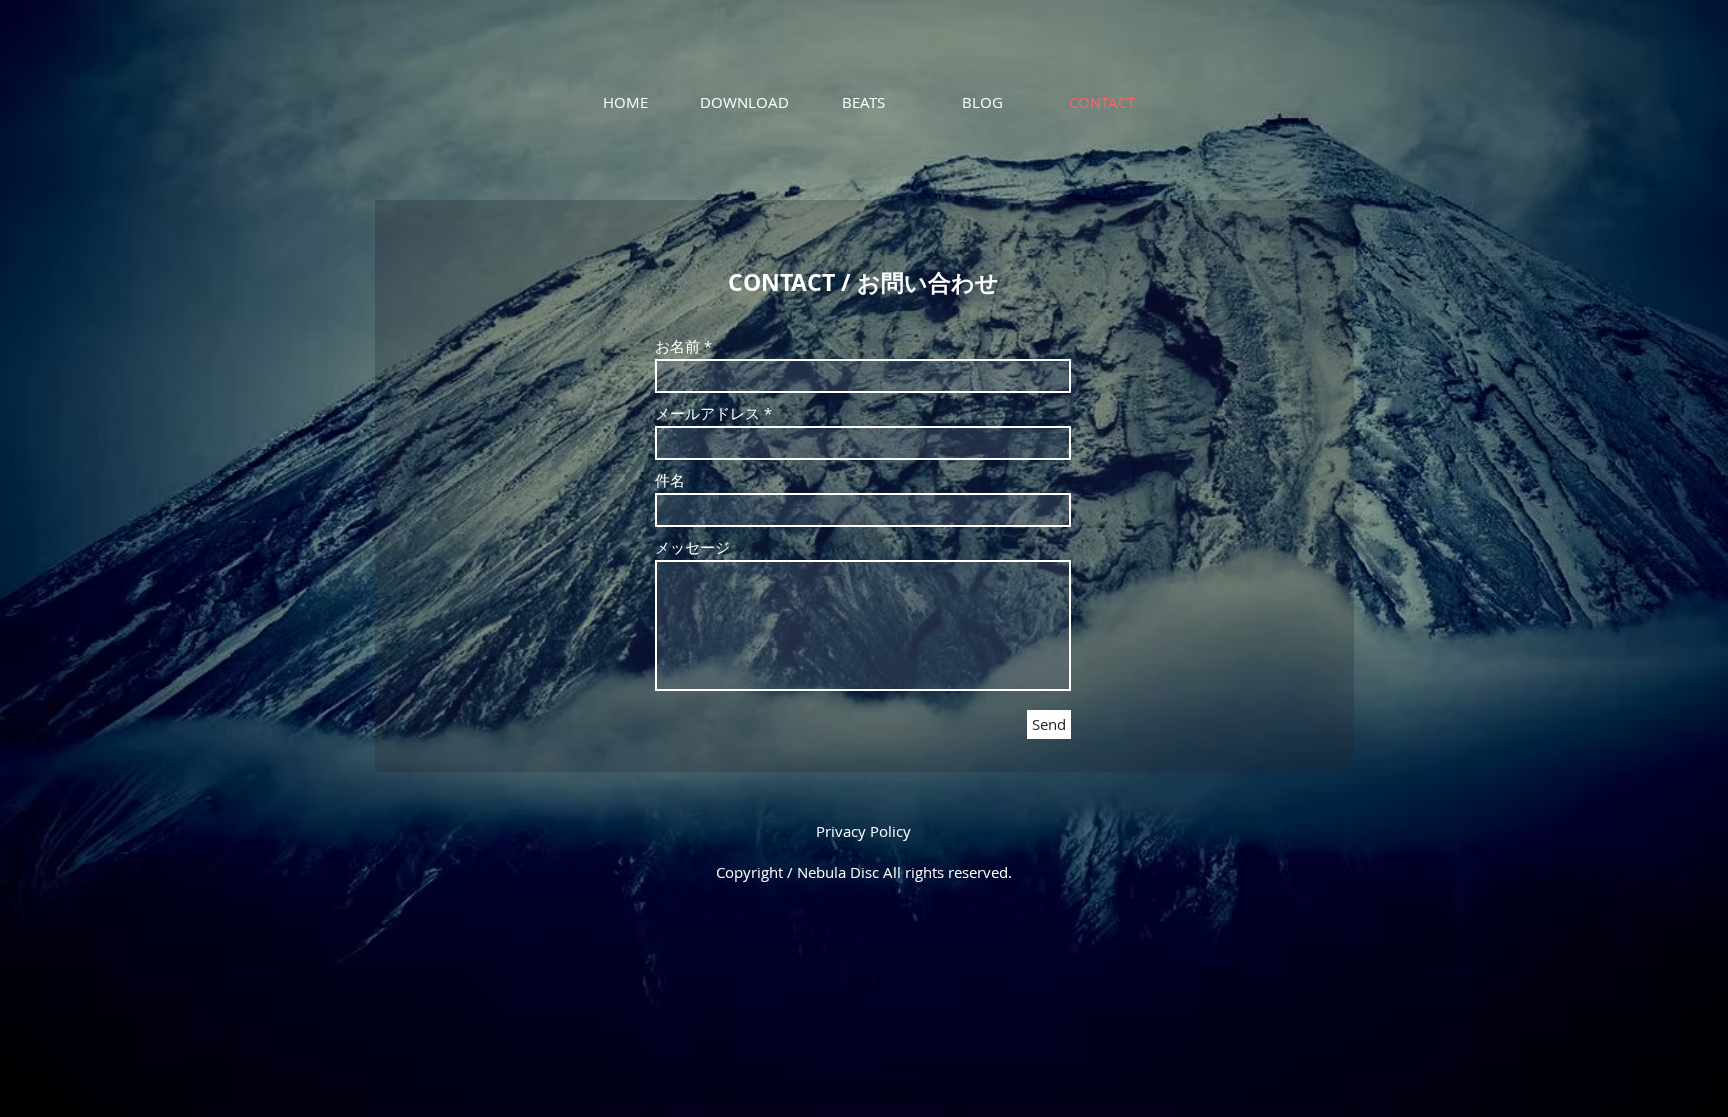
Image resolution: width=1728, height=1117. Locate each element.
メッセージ (692, 547)
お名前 (677, 346)
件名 (670, 480)
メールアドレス (707, 413)
